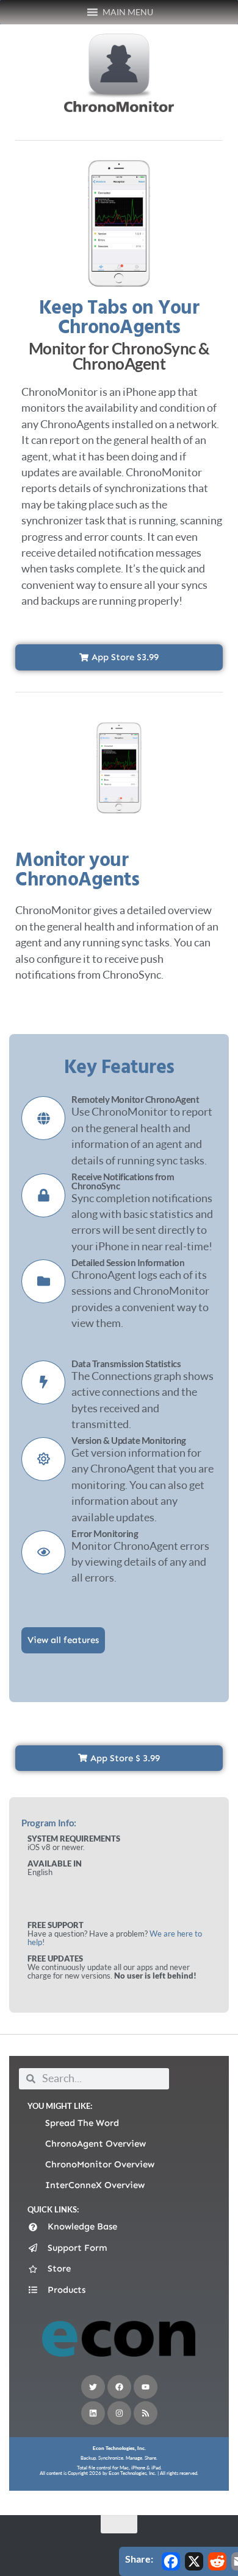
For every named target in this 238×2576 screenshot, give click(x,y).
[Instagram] (119, 2413)
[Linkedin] (93, 2413)
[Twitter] (93, 2387)
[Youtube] (146, 2387)
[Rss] (146, 2413)
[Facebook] (119, 2387)
